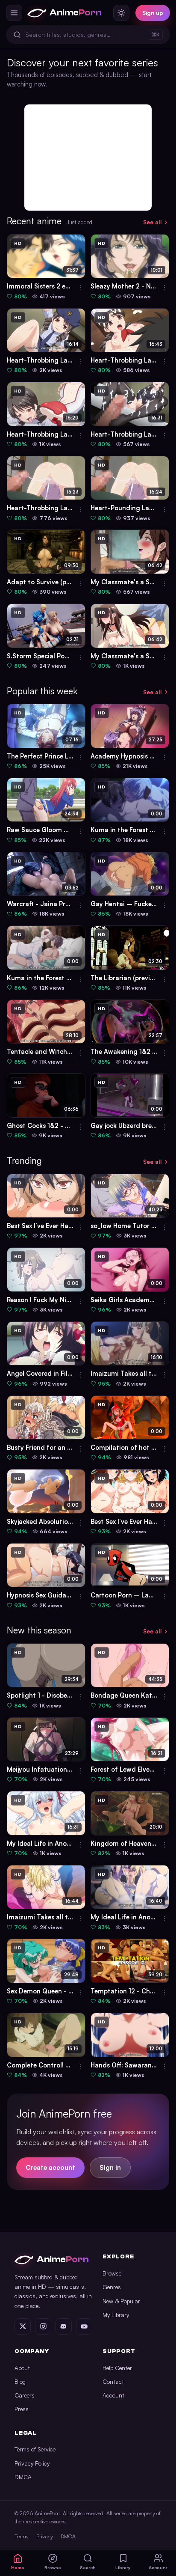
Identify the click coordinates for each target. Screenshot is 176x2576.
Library (123, 2567)
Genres (112, 2287)
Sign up (153, 13)
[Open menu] (14, 13)
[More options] (81, 288)
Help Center (117, 2368)
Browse (112, 2273)
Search (88, 2567)
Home (18, 2567)
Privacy (45, 2536)
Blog (20, 2381)
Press (22, 2409)
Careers (25, 2395)
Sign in (110, 2167)
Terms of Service (35, 2449)
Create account (50, 2167)
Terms (22, 2536)
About (22, 2368)
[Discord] (64, 2326)
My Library (116, 2315)
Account (113, 2395)
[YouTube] (84, 2326)
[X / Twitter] (23, 2326)
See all (153, 222)
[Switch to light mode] (121, 13)
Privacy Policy (32, 2463)
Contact (113, 2381)
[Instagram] (43, 2326)
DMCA (23, 2477)
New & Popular (121, 2301)
